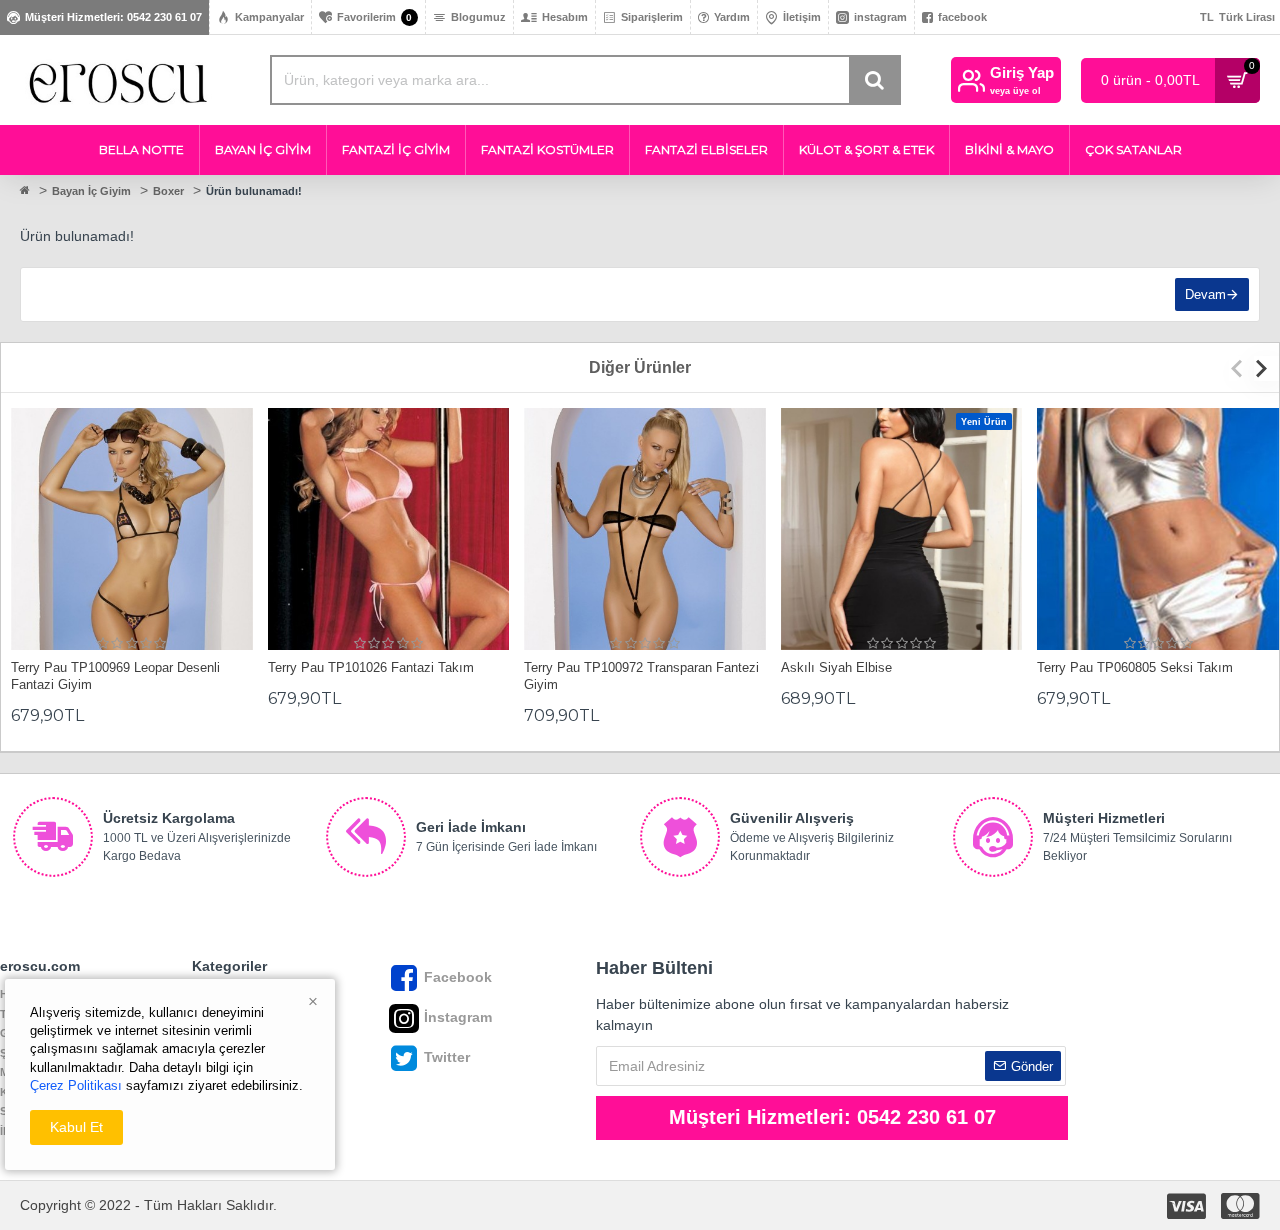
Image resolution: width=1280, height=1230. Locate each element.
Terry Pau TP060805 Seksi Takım (1135, 667)
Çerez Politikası (76, 1085)
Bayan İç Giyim (91, 191)
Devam (1205, 294)
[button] (1241, 368)
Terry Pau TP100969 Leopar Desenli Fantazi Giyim (115, 676)
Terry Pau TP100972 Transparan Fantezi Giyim (641, 676)
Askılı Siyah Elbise (836, 667)
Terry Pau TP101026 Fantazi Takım (371, 667)
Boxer (168, 191)
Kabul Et (76, 1127)
